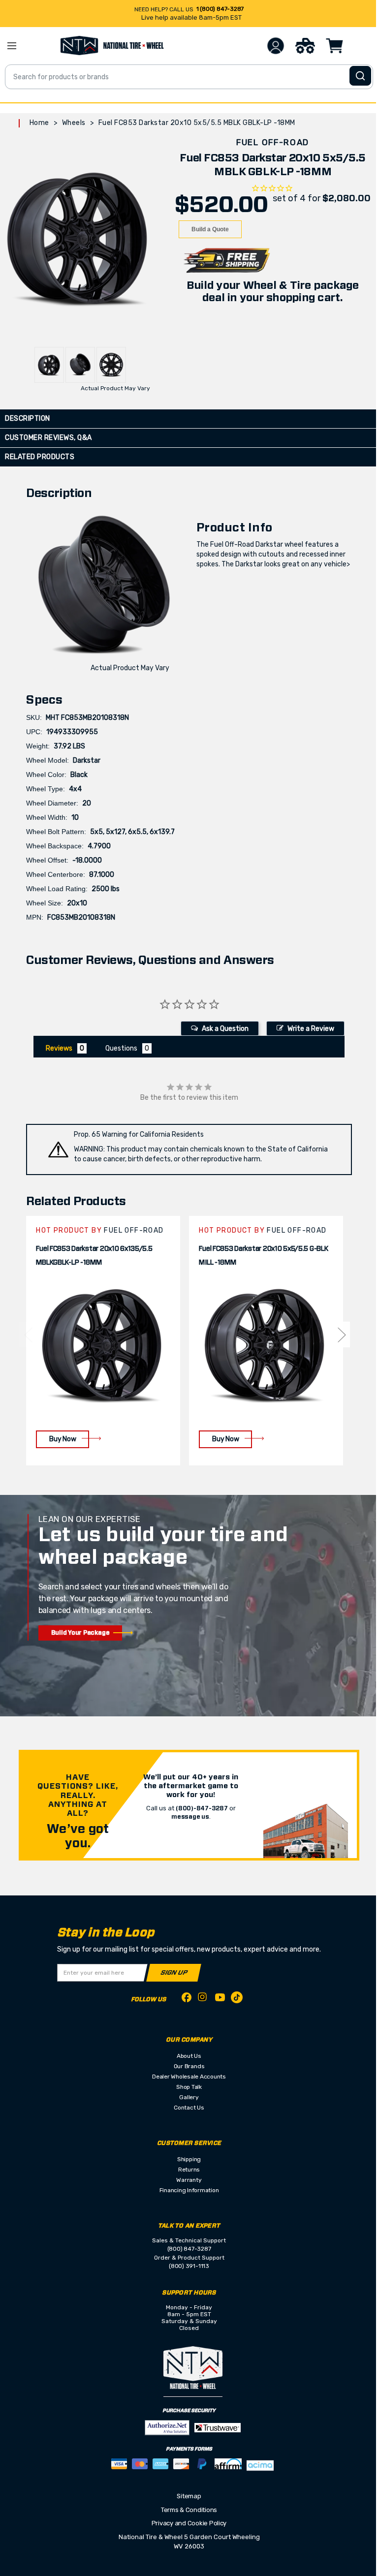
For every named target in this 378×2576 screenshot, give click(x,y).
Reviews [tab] (59, 1048)
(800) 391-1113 (189, 2266)
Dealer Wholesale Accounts (189, 2077)
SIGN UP (174, 1973)
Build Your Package (80, 1633)
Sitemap (189, 2496)
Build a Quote (210, 229)
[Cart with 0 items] (335, 46)
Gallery (189, 2097)
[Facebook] (187, 1999)
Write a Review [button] (311, 1029)
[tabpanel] (103, 1341)
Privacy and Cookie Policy (189, 2523)
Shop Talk (189, 2087)
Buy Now (63, 1439)
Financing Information (189, 2190)
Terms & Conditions (189, 2510)
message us (190, 1817)
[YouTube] (220, 1999)
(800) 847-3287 (189, 2249)
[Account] (276, 46)
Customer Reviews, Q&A (48, 438)
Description (28, 419)
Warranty (189, 2180)
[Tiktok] (237, 1999)
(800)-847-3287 (202, 1808)
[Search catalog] (360, 76)
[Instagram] (203, 2000)
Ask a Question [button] (225, 1029)
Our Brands (189, 2066)
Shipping (189, 2159)
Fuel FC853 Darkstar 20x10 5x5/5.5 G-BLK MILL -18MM (263, 1256)
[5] (28, 1335)
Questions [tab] (121, 1048)
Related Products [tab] (40, 457)
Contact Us (189, 2108)
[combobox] (189, 77)
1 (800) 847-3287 (220, 9)
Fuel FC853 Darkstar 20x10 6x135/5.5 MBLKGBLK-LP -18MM (94, 1256)
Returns (189, 2170)
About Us (189, 2056)
